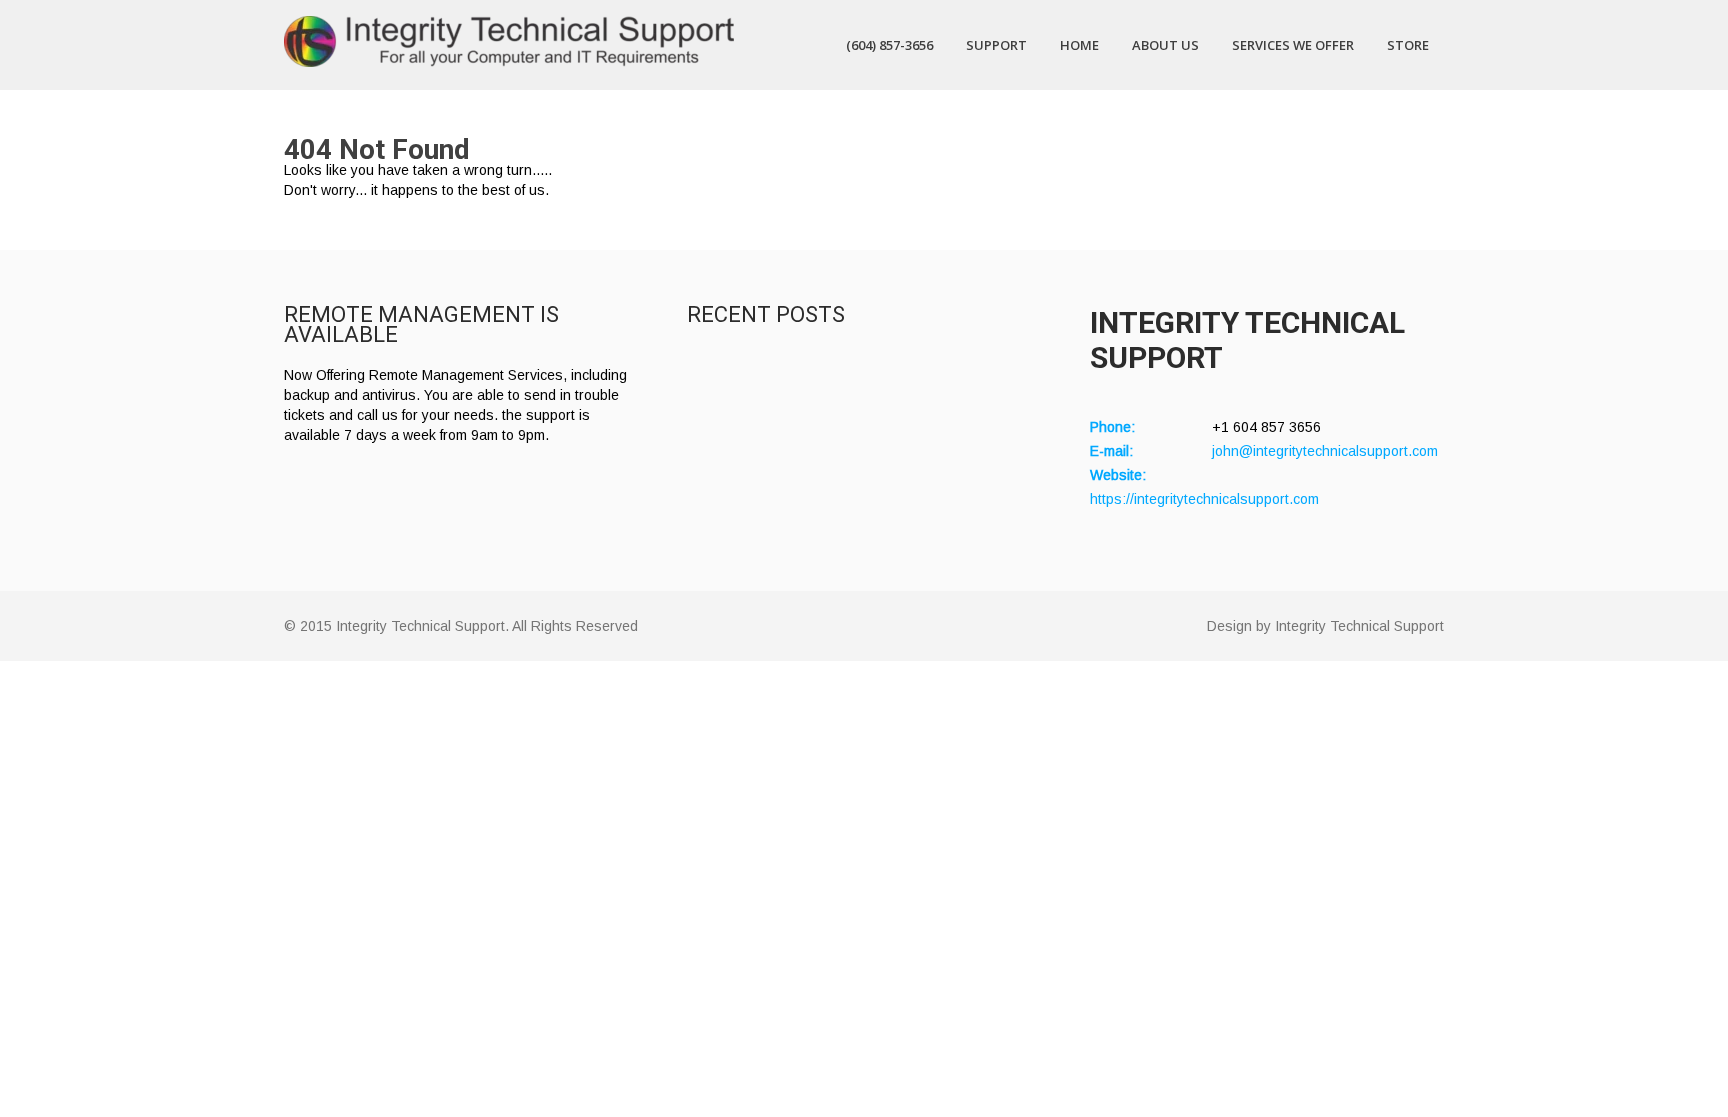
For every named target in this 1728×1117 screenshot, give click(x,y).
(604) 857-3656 (889, 45)
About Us (1165, 45)
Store (1408, 45)
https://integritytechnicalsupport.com (1204, 499)
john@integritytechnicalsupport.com (1325, 451)
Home (1079, 45)
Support (996, 45)
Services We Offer (1293, 45)
